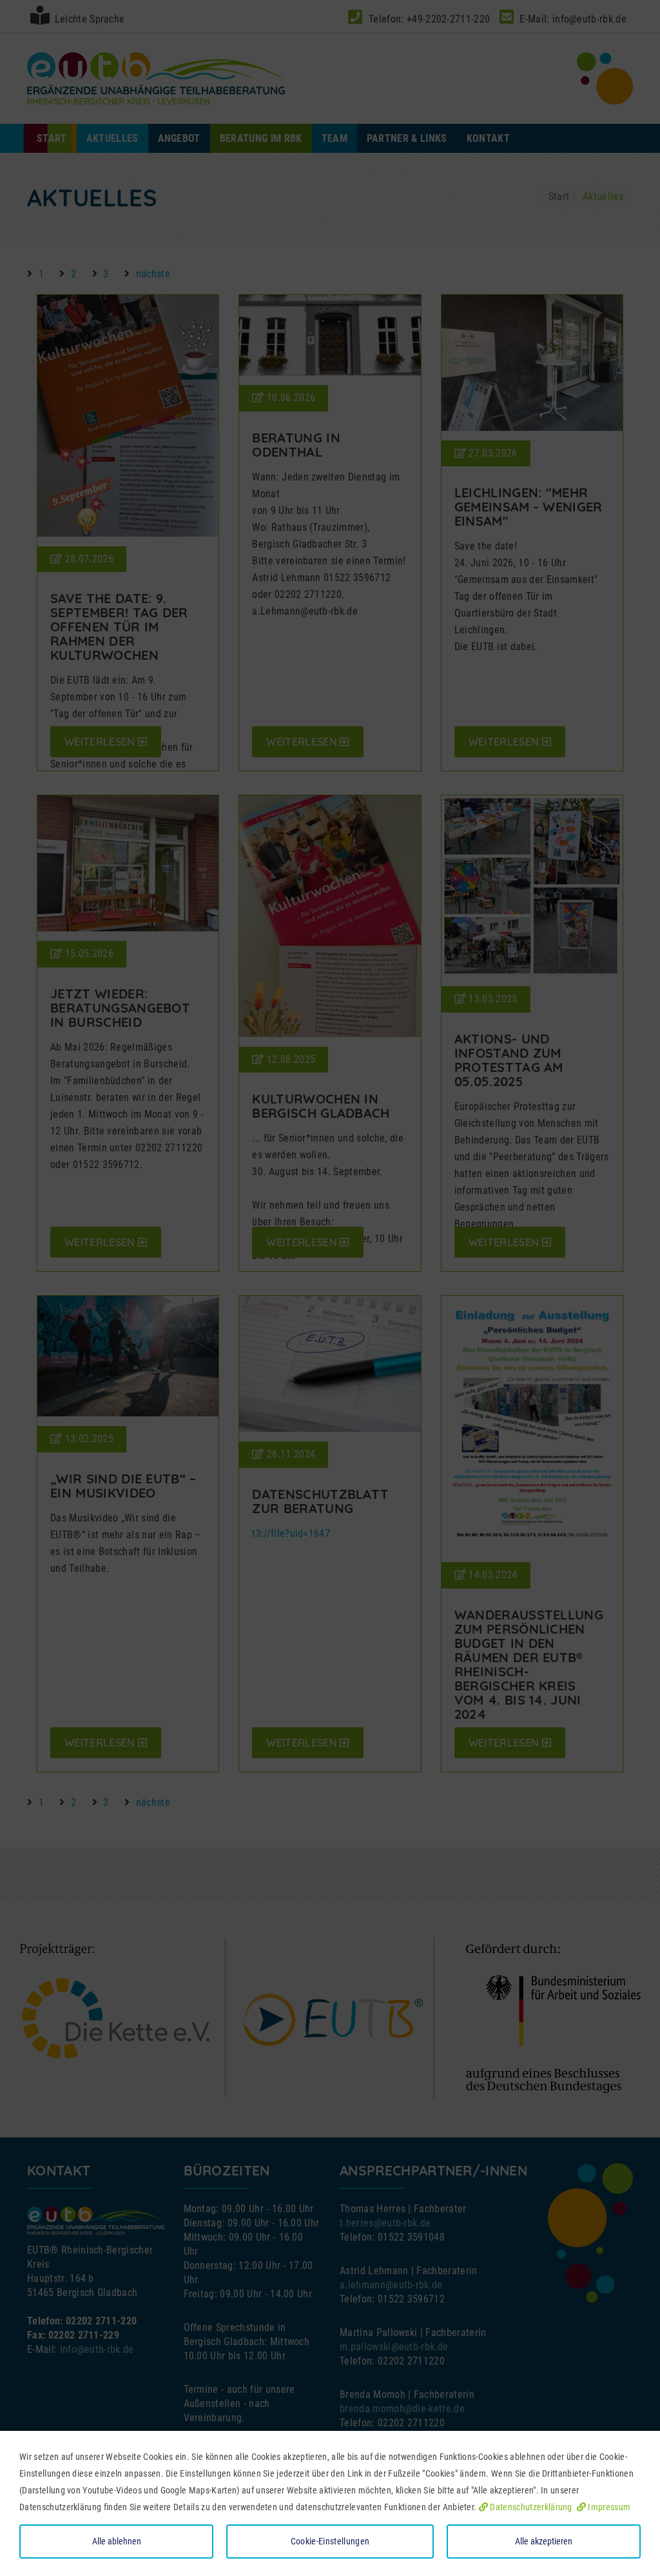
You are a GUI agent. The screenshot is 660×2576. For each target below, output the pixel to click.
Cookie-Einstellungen (330, 2541)
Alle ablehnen (117, 2541)
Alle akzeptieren (544, 2541)
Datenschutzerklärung (530, 2507)
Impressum (608, 2507)
